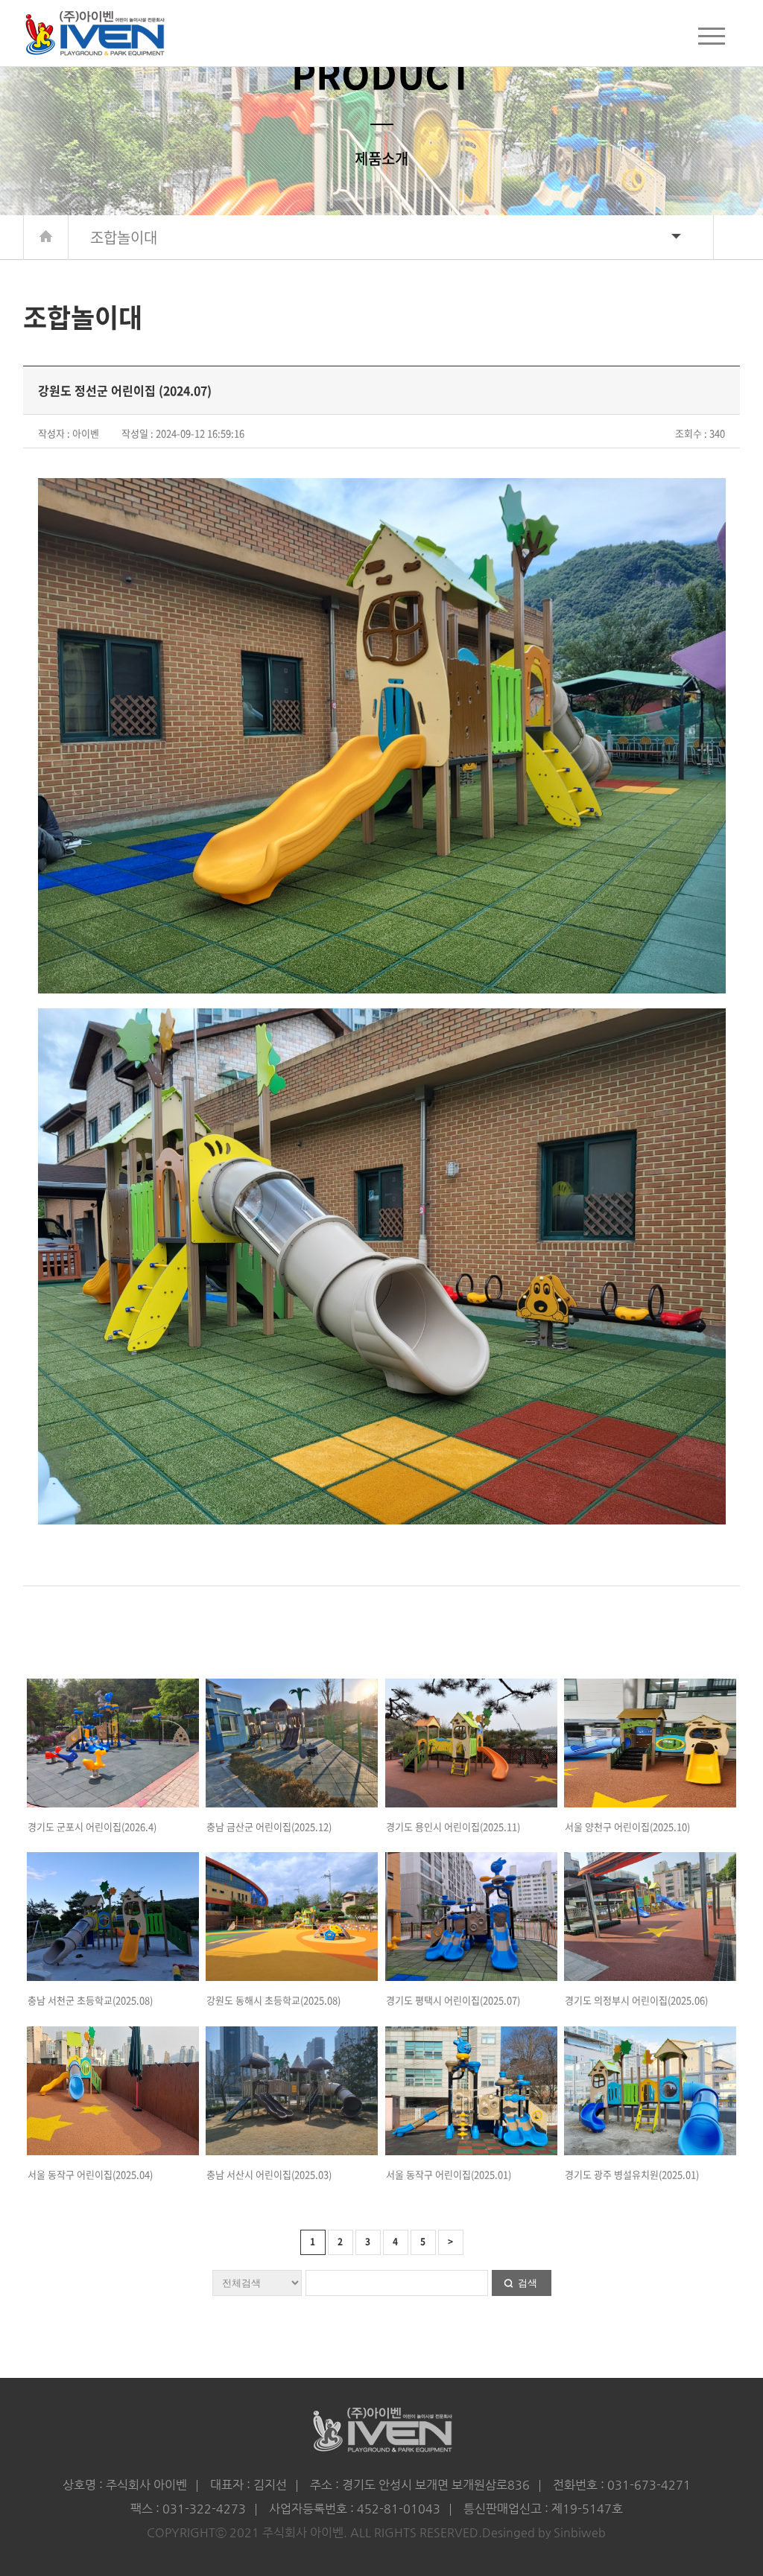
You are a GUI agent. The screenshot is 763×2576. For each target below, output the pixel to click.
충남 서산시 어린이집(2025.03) (269, 2174)
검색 (528, 2283)
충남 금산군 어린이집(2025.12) (269, 1826)
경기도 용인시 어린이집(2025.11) (453, 1826)
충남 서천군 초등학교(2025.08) (90, 2000)
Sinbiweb (580, 2532)
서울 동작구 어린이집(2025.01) (449, 2174)
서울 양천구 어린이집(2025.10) (627, 1826)
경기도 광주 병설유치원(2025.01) (632, 2174)
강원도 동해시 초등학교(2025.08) (273, 2000)
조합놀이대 (124, 237)
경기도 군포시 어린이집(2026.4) (92, 1826)
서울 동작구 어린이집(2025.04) (90, 2174)
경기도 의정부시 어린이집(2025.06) (636, 2000)
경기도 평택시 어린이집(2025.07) (453, 2000)
